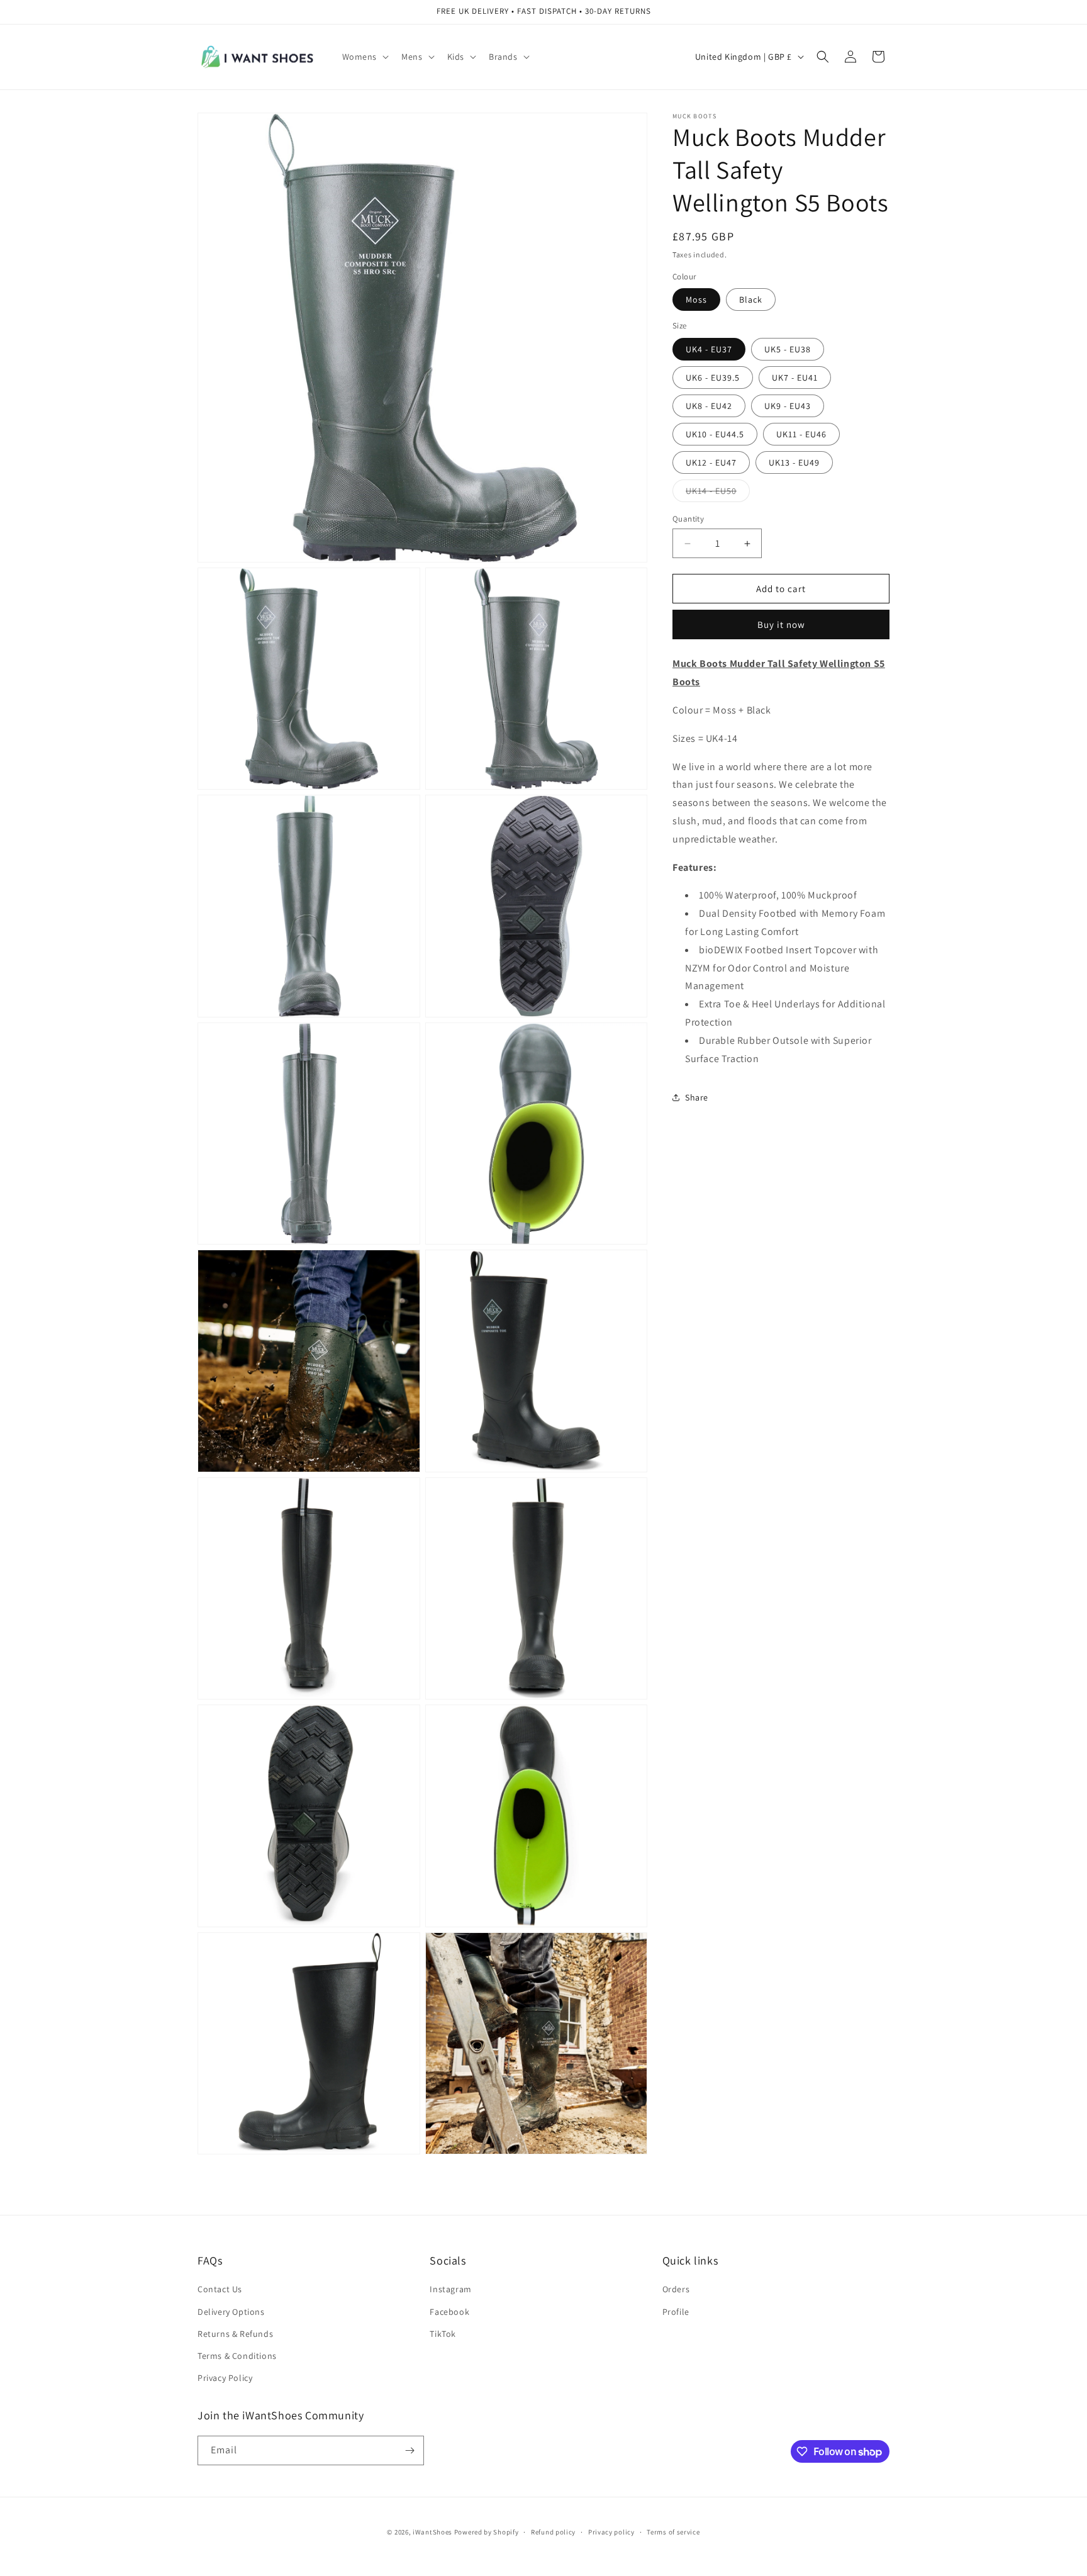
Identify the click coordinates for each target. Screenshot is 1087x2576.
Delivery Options (231, 2312)
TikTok (443, 2334)
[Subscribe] (410, 2450)
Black (751, 300)
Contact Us (220, 2289)
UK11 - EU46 (801, 434)
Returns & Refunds (235, 2334)
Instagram (450, 2289)
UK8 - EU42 (709, 406)
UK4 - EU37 (709, 349)
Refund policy (553, 2532)
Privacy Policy (225, 2378)
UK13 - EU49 (794, 462)
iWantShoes (432, 2532)
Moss (696, 300)
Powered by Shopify (487, 2532)
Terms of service (673, 2532)
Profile (676, 2312)
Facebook (449, 2312)
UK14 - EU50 (718, 493)
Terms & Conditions (237, 2356)
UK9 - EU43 (788, 406)
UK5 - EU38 (788, 349)
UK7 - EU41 (795, 378)
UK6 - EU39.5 (713, 378)
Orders (676, 2289)
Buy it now (781, 624)
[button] (365, 57)
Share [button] (697, 1097)
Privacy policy (611, 2532)
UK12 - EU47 (711, 462)
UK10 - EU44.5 (715, 434)
